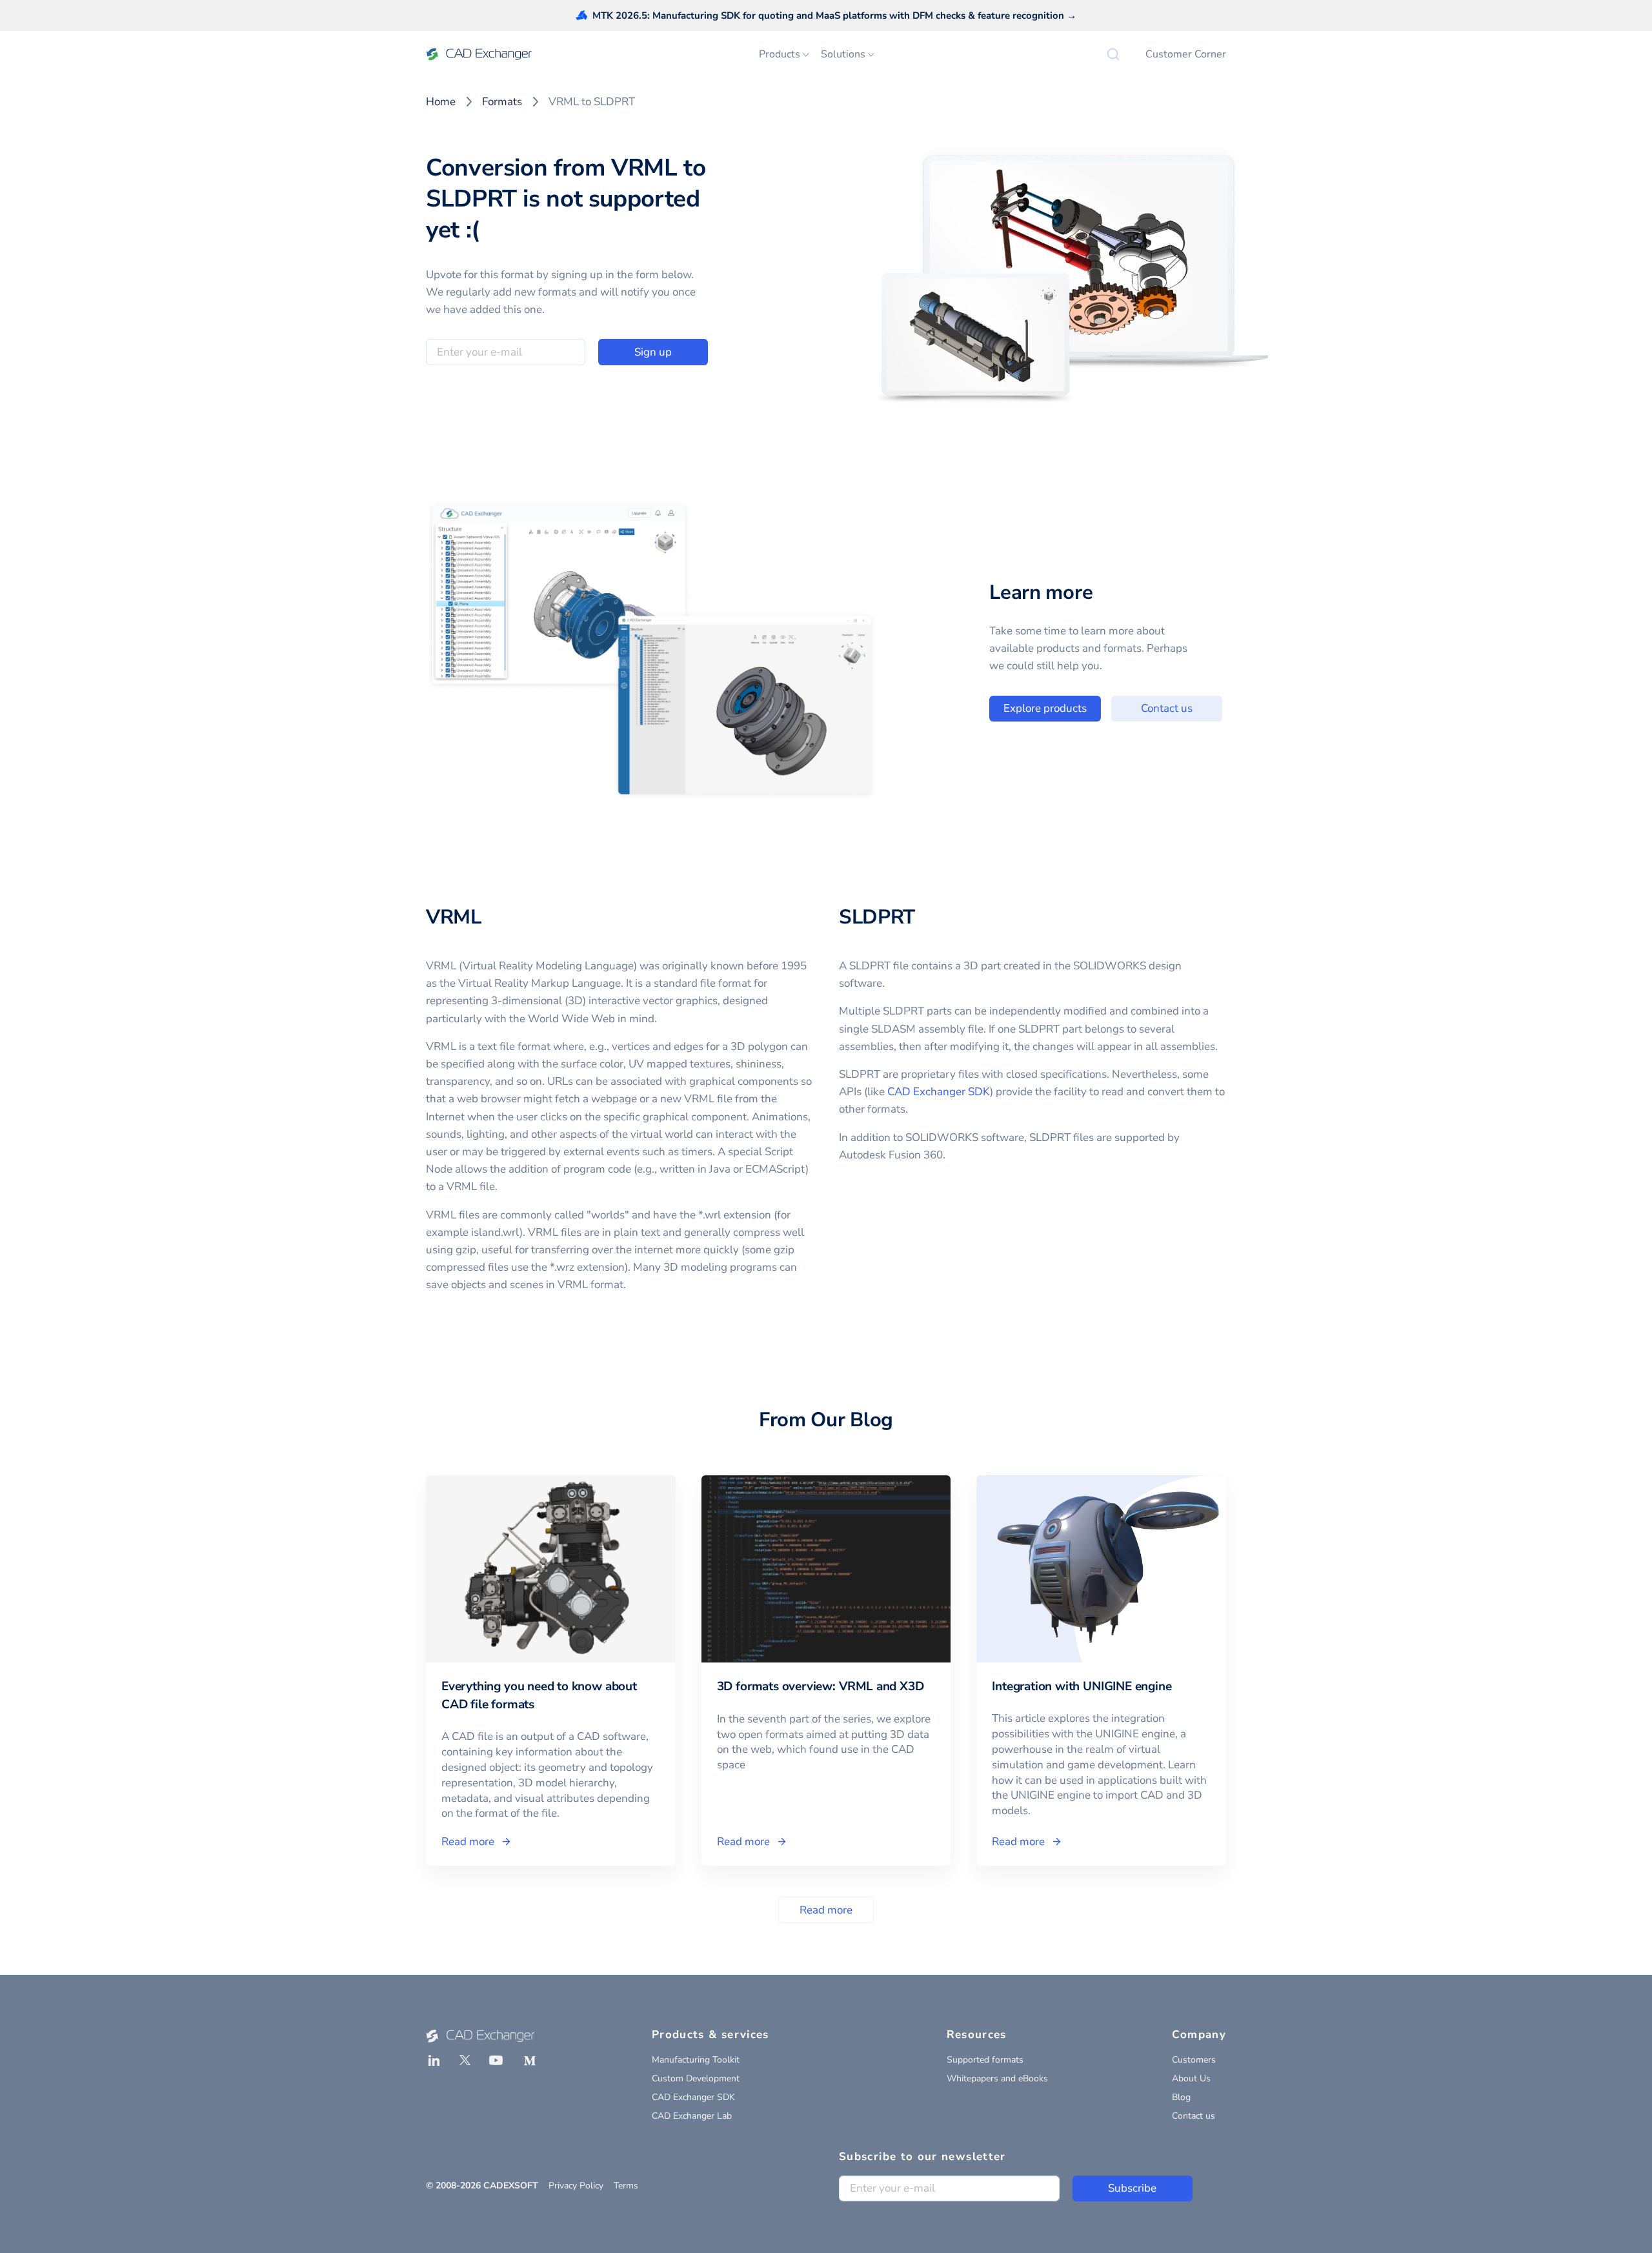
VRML (454, 917)
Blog (1181, 2097)
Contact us (1167, 708)
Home (441, 102)
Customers (1194, 2060)
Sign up (653, 352)
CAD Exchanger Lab (692, 2116)
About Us (1191, 2078)
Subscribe (1132, 2188)
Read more (826, 1910)
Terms (626, 2186)
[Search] (1113, 54)
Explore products (1045, 708)
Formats (502, 102)
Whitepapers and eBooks (997, 2078)
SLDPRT (877, 917)
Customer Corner (1186, 54)
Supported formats (985, 2060)
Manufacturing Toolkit (696, 2060)
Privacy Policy (576, 2186)
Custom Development (696, 2078)
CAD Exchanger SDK (939, 1092)
